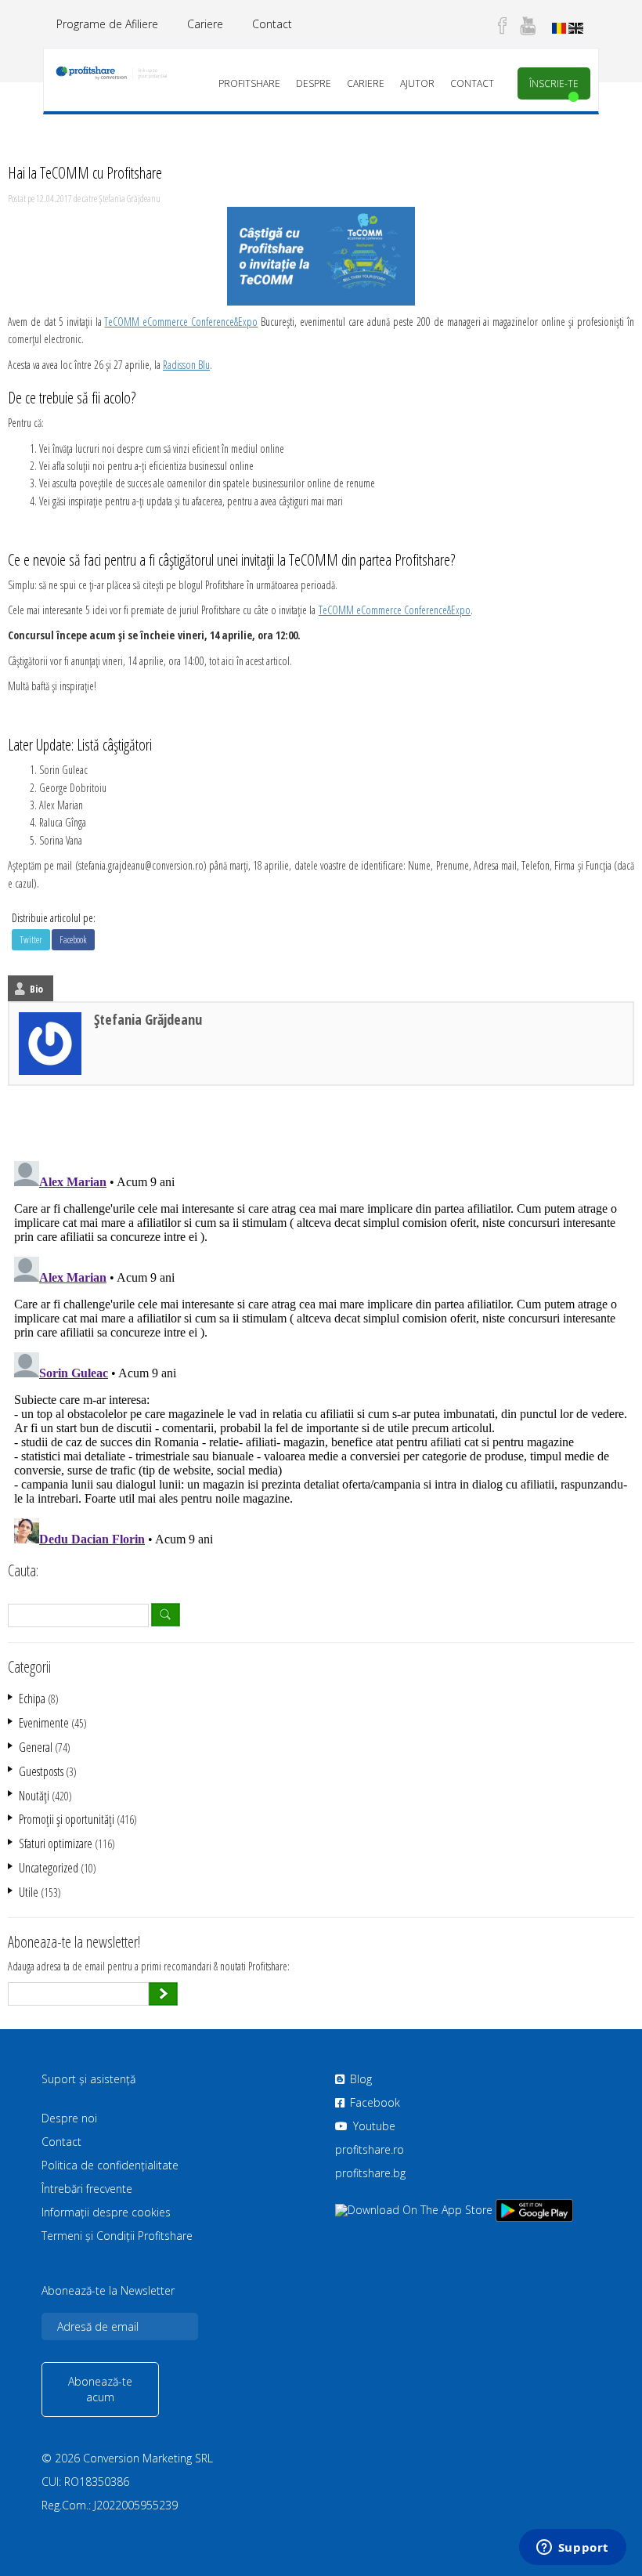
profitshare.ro (370, 2149)
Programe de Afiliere (107, 24)
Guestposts (41, 1771)
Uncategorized (49, 1868)
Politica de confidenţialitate (110, 2165)
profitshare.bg (370, 2173)
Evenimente (44, 1723)
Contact (272, 24)
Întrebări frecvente (87, 2189)
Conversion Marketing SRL (148, 2458)
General (36, 1747)
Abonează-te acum (100, 2389)
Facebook (73, 940)
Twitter (31, 940)
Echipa (32, 1699)
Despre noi (69, 2118)
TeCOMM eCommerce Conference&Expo (181, 322)
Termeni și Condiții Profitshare (117, 2236)
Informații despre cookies (106, 2212)
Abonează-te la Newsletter (108, 2291)
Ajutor (417, 83)
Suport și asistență (88, 2079)
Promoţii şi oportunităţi (67, 1819)
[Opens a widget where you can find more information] (572, 2549)
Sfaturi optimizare (56, 1843)
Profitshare (249, 83)
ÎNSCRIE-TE (554, 83)
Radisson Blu (186, 365)
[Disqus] (321, 1351)
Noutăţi (34, 1796)
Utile (29, 1892)
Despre (314, 83)
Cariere (205, 24)
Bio (36, 989)
